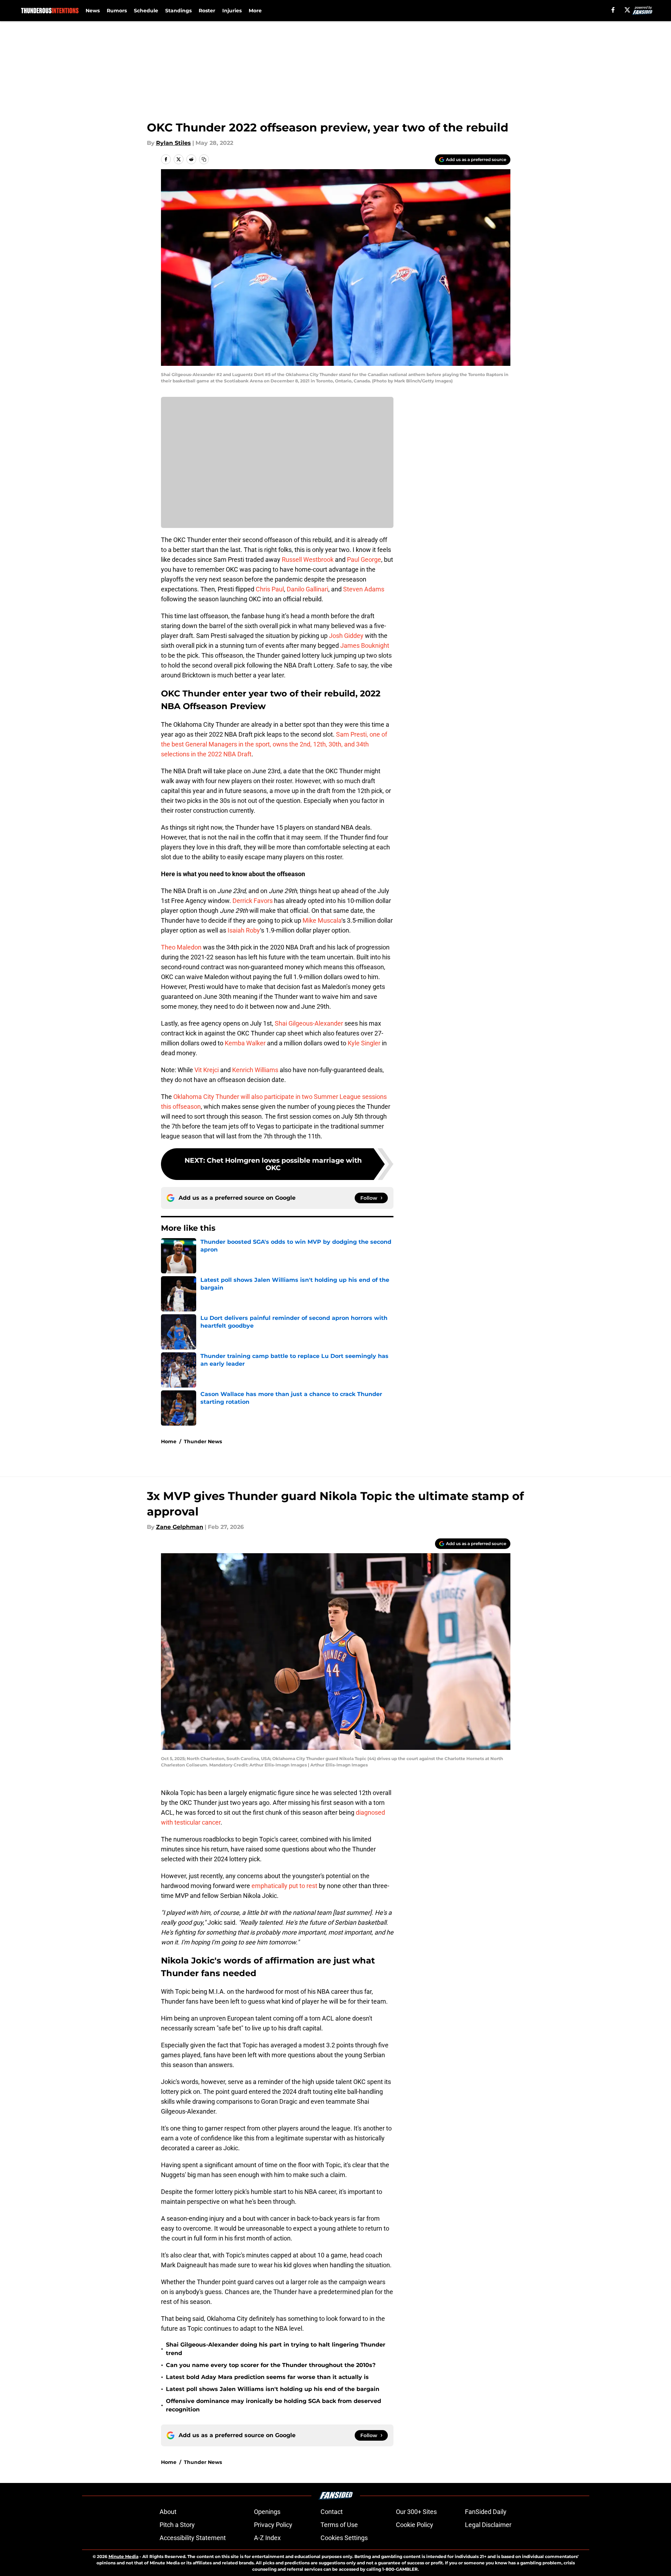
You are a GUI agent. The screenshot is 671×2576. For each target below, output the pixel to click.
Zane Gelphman (180, 1527)
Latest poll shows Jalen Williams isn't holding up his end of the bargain (273, 2389)
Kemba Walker (245, 1043)
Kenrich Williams (255, 1070)
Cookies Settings (344, 2538)
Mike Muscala (322, 920)
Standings (178, 11)
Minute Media (123, 2556)
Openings (267, 2512)
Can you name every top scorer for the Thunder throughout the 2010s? (271, 2365)
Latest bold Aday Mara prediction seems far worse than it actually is (267, 2377)
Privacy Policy (273, 2525)
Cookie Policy (415, 2525)
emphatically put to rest (284, 1886)
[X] (627, 10)
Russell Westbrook (308, 560)
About (168, 2512)
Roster (207, 11)
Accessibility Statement (193, 2538)
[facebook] (613, 10)
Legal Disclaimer (488, 2525)
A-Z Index (267, 2538)
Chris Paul (270, 589)
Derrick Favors (253, 901)
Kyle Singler (364, 1043)
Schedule (146, 11)
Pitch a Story (177, 2525)
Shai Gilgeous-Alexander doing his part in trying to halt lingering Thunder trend (276, 2349)
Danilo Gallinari (307, 589)
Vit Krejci (207, 1070)
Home (169, 1441)
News (93, 11)
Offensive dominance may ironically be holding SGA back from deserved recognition (274, 2405)
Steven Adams (364, 589)
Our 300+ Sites (416, 2512)
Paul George (364, 560)
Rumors (117, 11)
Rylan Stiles (173, 143)
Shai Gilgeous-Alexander (309, 1023)
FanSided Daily (486, 2512)
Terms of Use (339, 2525)
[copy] (204, 159)
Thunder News (203, 1441)
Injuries (232, 11)
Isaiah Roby (244, 930)
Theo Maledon (181, 947)
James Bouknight (365, 645)
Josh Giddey (346, 636)
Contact (332, 2512)
